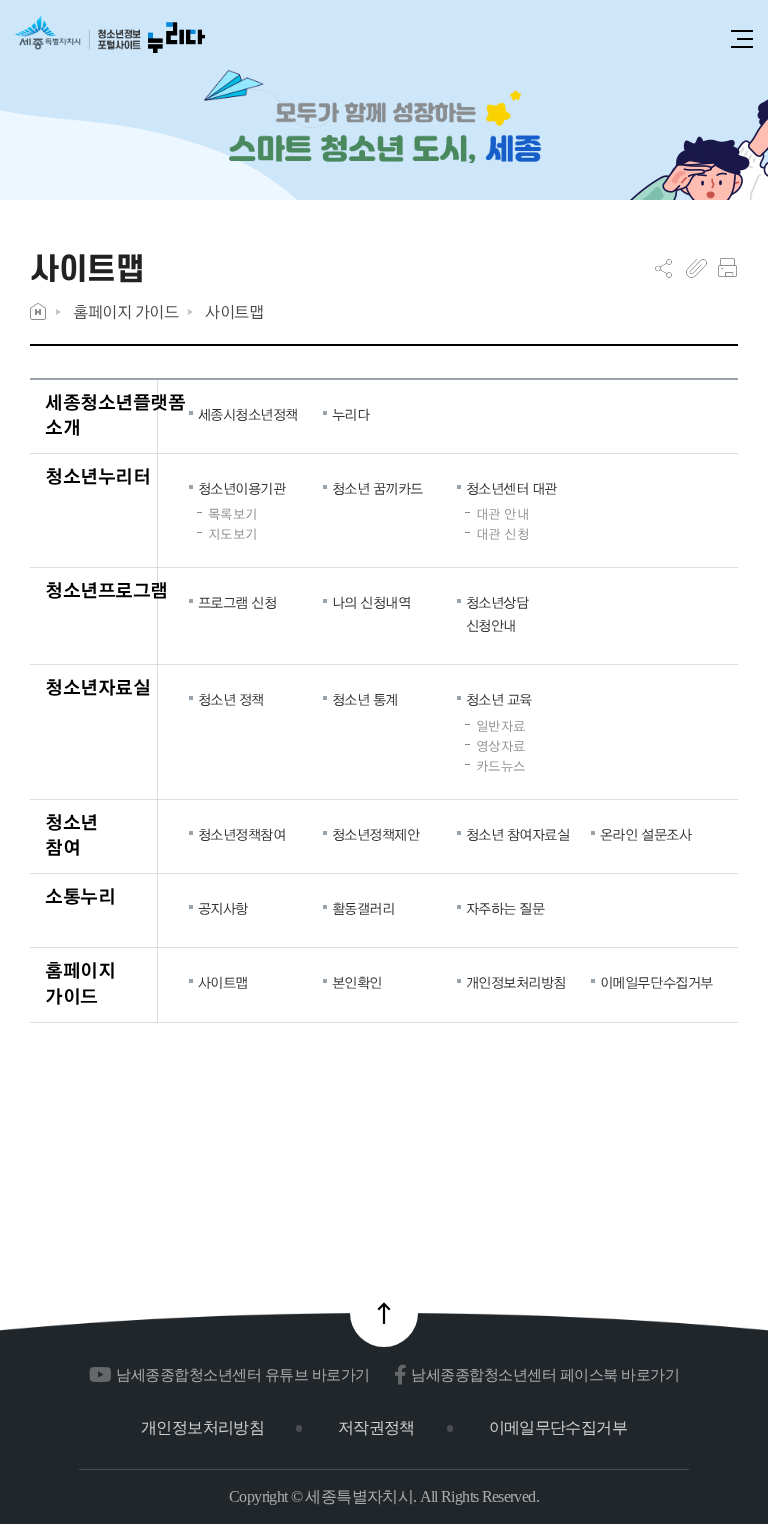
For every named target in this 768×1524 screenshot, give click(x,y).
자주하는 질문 (505, 908)
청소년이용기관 (242, 488)
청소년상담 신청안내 (497, 613)
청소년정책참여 (242, 834)
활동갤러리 (363, 908)
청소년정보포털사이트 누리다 (110, 41)
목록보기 (233, 514)
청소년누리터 (97, 475)
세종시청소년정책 (248, 414)
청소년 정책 (231, 699)
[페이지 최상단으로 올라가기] (384, 1313)
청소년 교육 (499, 699)
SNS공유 (663, 268)
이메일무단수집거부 (652, 982)
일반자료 (501, 726)
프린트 (727, 268)
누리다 (351, 414)
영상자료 (501, 746)
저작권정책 (376, 1427)
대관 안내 (503, 514)
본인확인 (357, 982)
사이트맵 (234, 311)
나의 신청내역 (371, 602)
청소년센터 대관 (511, 488)
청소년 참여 (71, 834)
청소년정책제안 (376, 834)
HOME (38, 311)
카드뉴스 (501, 766)
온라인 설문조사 (645, 834)
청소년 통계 (365, 699)
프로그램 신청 (237, 602)
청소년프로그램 (106, 589)
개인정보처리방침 (516, 982)
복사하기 (696, 268)
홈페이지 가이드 (125, 311)
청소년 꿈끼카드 (377, 488)
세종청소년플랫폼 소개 (115, 414)
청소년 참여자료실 (518, 834)
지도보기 (233, 534)
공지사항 (223, 908)
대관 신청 (503, 534)
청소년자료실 (97, 686)
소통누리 (80, 895)
